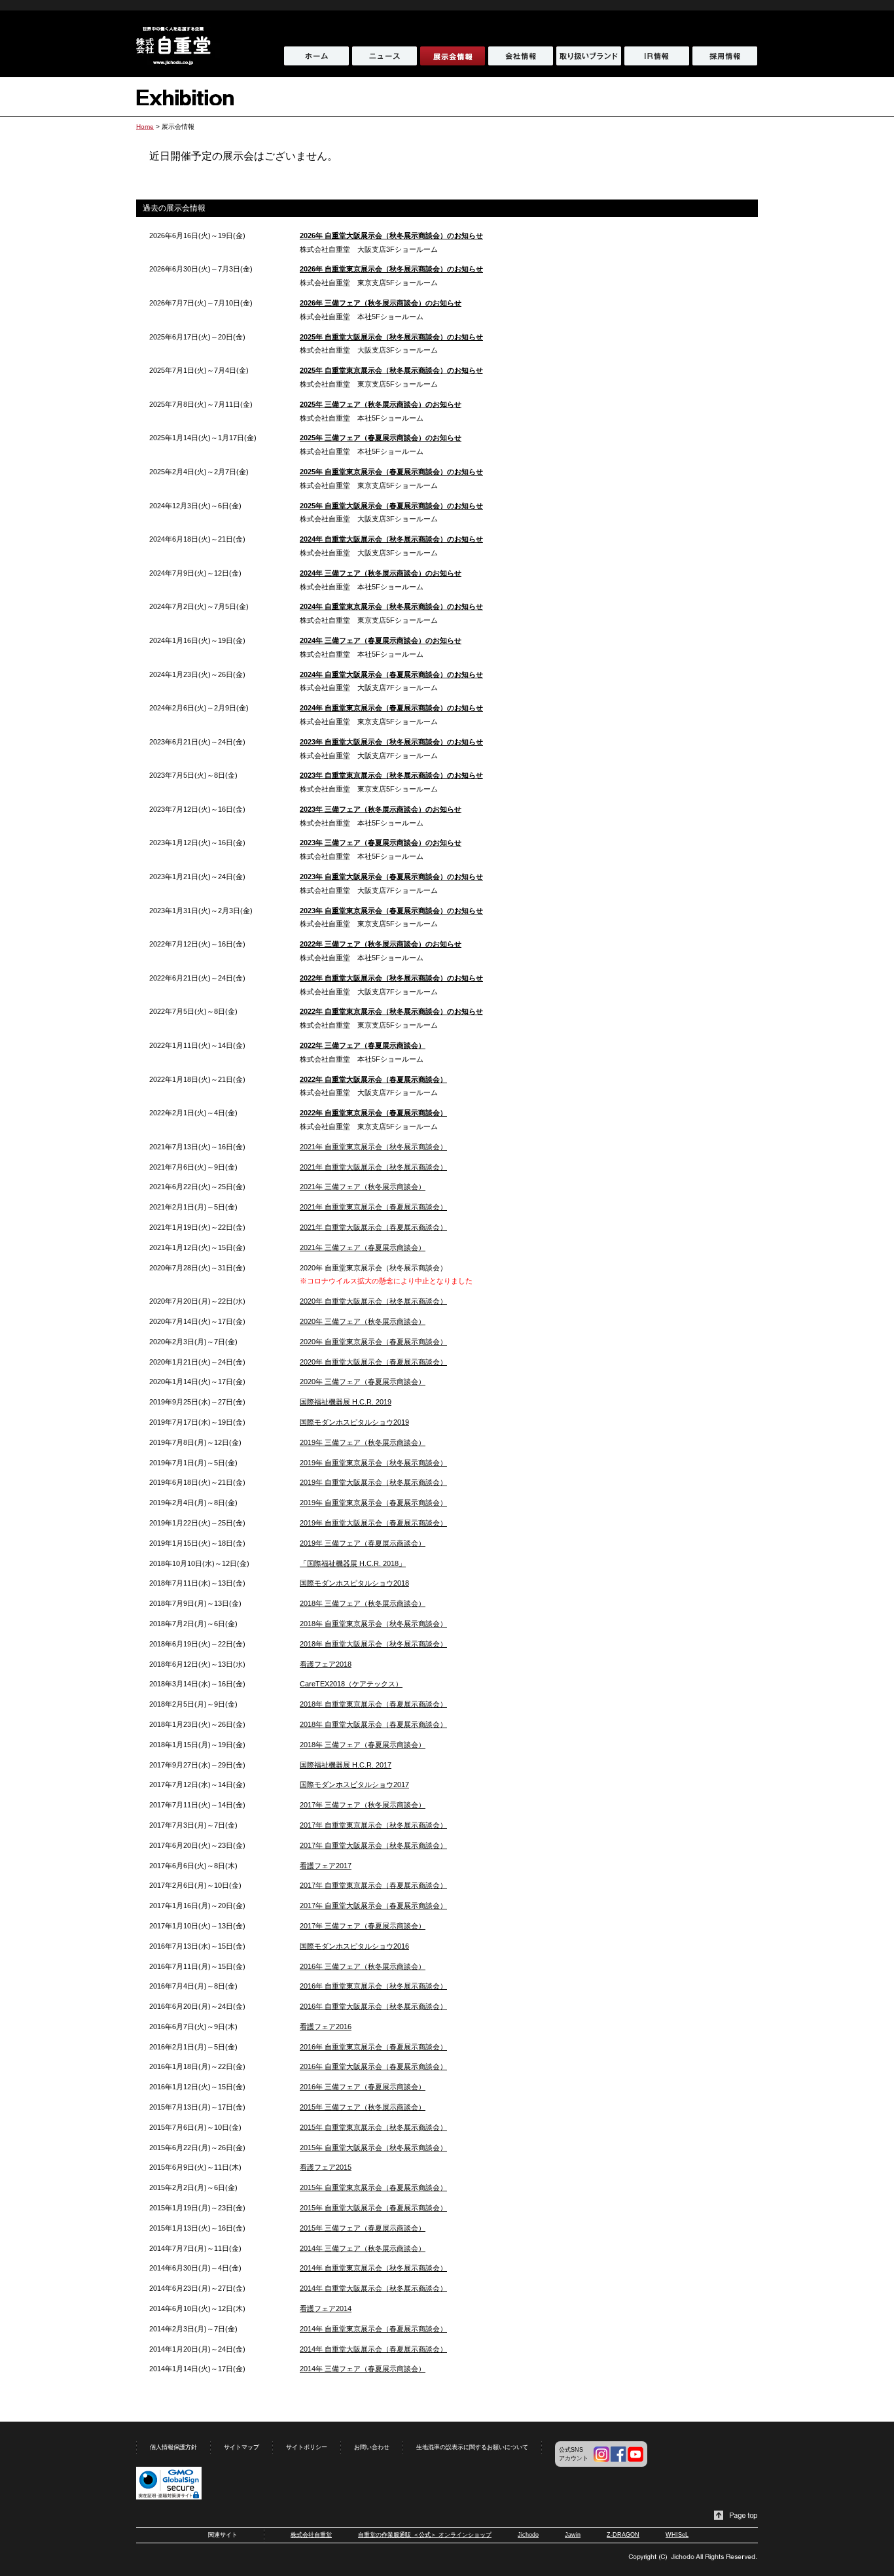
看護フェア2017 (326, 1866)
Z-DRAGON (623, 2535)
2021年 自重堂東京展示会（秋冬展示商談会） (373, 1147)
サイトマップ (241, 2447)
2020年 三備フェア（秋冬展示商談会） (363, 1321)
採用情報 (725, 56)
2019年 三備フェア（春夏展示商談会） (363, 1543)
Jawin (573, 2535)
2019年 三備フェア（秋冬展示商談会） (363, 1442)
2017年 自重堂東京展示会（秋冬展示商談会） (373, 1825)
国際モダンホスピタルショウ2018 (354, 1583)
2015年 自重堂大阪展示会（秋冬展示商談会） (373, 2148)
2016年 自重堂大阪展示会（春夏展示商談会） (373, 2066)
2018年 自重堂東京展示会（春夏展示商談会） (373, 1704)
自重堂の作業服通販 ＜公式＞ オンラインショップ (425, 2535)
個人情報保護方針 (173, 2447)
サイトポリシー (307, 2447)
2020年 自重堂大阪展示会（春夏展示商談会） (373, 1362)
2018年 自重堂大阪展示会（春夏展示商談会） (373, 1724)
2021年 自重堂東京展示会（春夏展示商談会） (373, 1207)
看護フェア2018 (326, 1664)
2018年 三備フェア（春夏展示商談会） (363, 1745)
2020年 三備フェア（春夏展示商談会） (363, 1382)
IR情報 (657, 56)
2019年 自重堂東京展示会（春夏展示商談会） (373, 1503)
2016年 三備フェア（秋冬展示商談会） (363, 1966)
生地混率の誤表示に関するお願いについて (472, 2447)
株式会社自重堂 (311, 2535)
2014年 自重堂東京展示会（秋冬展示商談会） (373, 2268)
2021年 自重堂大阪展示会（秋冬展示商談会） (373, 1167)
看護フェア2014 (326, 2308)
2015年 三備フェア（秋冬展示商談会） (363, 2107)
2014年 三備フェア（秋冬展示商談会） (363, 2248)
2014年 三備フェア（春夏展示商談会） (363, 2369)
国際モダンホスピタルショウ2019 (354, 1422)
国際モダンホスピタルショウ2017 (354, 1784)
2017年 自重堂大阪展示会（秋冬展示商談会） (373, 1845)
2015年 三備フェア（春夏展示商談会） (363, 2228)
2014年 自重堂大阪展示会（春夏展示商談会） (373, 2349)
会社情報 (521, 56)
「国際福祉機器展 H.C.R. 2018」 (353, 1563)
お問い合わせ (372, 2447)
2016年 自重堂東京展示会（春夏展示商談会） (373, 2047)
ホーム (316, 56)
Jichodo (528, 2535)
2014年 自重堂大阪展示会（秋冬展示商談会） (373, 2288)
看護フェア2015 (326, 2167)
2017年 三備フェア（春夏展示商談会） (363, 1926)
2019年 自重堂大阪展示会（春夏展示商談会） (373, 1523)
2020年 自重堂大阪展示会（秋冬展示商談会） (373, 1301)
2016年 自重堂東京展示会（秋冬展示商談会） (373, 1986)
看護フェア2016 (326, 2027)
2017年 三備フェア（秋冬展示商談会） (363, 1805)
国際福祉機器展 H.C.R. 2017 (346, 1765)
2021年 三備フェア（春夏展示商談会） (363, 1247)
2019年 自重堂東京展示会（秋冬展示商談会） (373, 1463)
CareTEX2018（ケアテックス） (351, 1684)
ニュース (384, 56)
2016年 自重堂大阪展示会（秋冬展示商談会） (373, 2006)
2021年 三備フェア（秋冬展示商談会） (363, 1187)
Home (145, 127)
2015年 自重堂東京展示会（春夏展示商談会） (373, 2187)
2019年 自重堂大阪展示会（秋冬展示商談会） (373, 1482)
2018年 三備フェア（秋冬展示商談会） (363, 1603)
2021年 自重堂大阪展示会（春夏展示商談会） (373, 1227)
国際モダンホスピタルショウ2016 (354, 1946)
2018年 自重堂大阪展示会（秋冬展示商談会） (373, 1644)
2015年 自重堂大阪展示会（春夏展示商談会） (373, 2208)
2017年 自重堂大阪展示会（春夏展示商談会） (373, 1906)
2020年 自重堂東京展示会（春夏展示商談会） (373, 1342)
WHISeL (677, 2535)
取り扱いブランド (589, 56)
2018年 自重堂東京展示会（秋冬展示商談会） (373, 1624)
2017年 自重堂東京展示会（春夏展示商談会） (373, 1885)
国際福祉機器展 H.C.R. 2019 (346, 1402)
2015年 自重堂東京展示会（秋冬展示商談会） (373, 2127)
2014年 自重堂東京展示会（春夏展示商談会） (373, 2329)
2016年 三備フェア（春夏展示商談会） (363, 2087)
